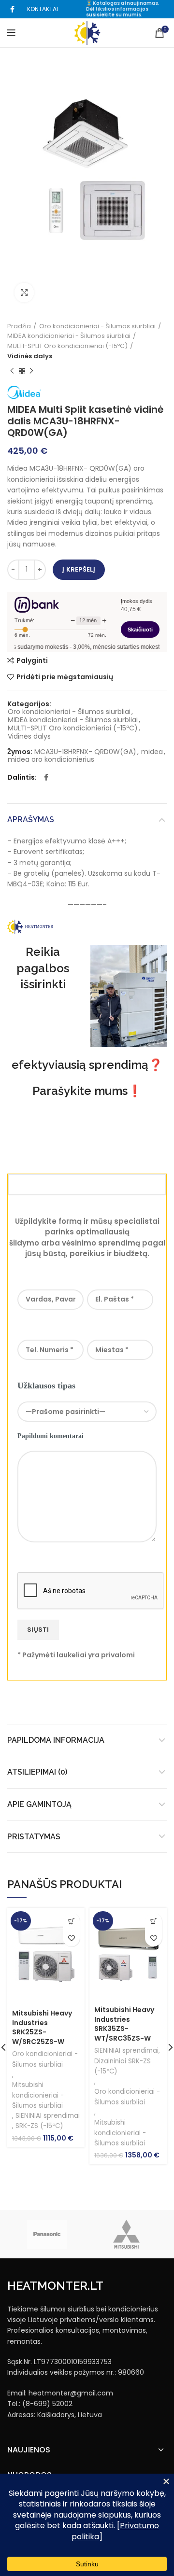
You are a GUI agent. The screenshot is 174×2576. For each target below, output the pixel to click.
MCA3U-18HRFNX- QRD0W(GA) (85, 752)
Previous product (12, 371)
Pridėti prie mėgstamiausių (65, 677)
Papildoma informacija (56, 1740)
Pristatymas (34, 1837)
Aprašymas (31, 819)
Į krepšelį (79, 569)
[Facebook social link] (12, 9)
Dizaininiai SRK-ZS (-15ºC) (123, 2066)
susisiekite (100, 15)
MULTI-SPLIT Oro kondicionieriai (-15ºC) (67, 346)
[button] (71, 1921)
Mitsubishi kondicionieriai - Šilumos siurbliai (38, 2095)
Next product (31, 371)
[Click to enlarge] (24, 293)
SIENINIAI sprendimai (48, 2116)
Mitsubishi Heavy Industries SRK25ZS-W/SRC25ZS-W (42, 2027)
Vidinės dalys (30, 356)
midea (152, 752)
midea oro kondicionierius (51, 760)
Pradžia (19, 326)
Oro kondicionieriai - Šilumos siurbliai (97, 326)
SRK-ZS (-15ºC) (39, 2126)
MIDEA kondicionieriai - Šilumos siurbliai (69, 336)
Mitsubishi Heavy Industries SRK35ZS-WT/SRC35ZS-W (124, 2024)
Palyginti (32, 660)
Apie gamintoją (39, 1804)
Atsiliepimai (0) (37, 1772)
